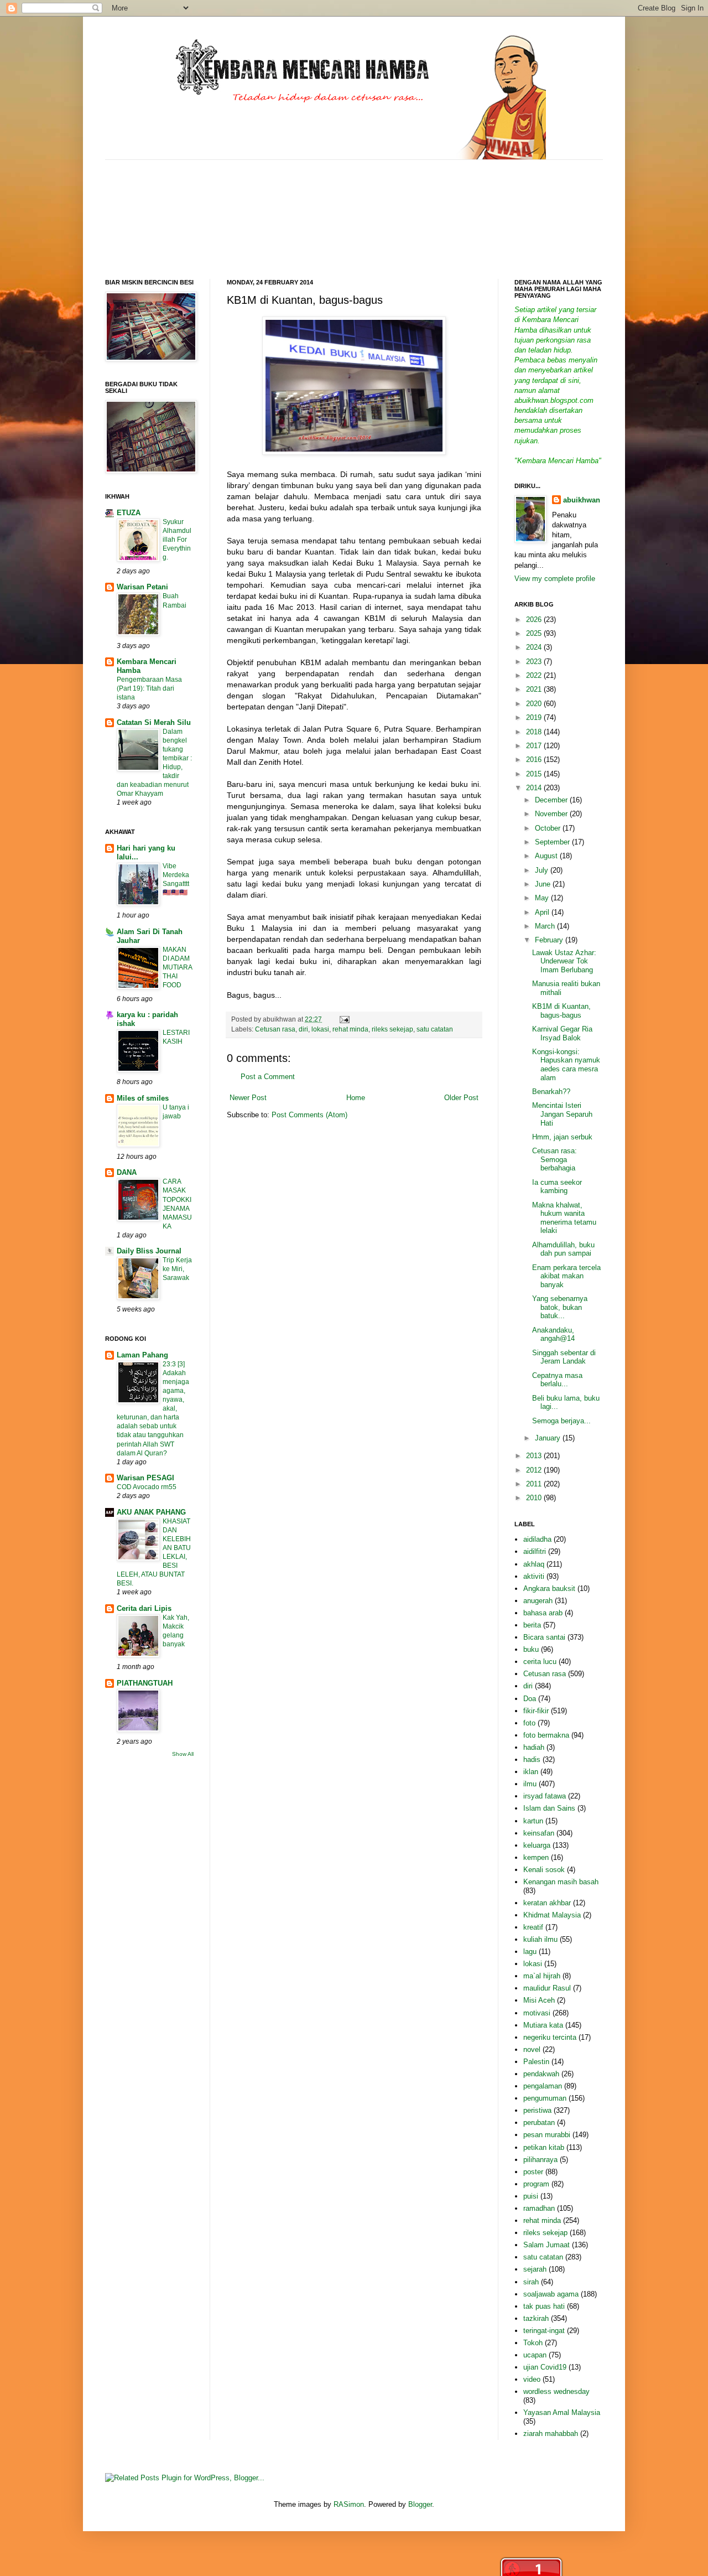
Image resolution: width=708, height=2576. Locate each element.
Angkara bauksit (549, 1588)
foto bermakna (546, 1735)
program (536, 2184)
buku (531, 1649)
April (543, 912)
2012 (535, 1470)
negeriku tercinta (550, 2037)
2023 (535, 662)
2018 (535, 732)
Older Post (461, 1098)
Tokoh (533, 2343)
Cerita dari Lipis (144, 1608)
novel (532, 2049)
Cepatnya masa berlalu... (557, 1380)
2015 (535, 774)
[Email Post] (343, 1019)
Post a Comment (268, 1077)
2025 (535, 633)
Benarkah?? (551, 1092)
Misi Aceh (539, 2000)
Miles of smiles (143, 1098)
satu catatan (435, 1029)
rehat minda (350, 1029)
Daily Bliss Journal (149, 1251)
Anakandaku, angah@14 (553, 1334)
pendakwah (541, 2074)
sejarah (535, 2269)
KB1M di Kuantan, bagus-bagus (561, 1011)
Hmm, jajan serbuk (562, 1137)
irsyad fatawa (545, 1796)
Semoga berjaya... (561, 1421)
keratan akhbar (547, 1903)
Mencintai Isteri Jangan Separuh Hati (562, 1114)
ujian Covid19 (545, 2367)
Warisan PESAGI (145, 1478)
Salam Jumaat (546, 2245)
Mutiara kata (543, 2025)
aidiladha (537, 1539)
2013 (535, 1456)
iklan (531, 1772)
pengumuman (545, 2098)
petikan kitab (544, 2147)
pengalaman (543, 2086)
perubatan (539, 2123)
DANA (127, 1172)
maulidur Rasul (547, 1988)
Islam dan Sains (549, 1808)
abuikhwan (582, 500)
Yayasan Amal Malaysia (562, 2412)
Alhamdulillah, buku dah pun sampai (563, 1249)
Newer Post (248, 1098)
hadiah (534, 1747)
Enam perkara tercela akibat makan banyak (566, 1276)
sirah (531, 2282)
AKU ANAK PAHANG (151, 1512)
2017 (535, 746)
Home (356, 1098)
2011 (535, 1484)
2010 (535, 1498)
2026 (535, 620)
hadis (532, 1759)
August (547, 856)
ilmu (530, 1784)
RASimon (349, 2504)
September (553, 842)
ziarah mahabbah (551, 2434)
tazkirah (536, 2318)
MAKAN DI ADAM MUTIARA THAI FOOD (177, 967)
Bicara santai (544, 1637)
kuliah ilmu (540, 1939)
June (544, 884)
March (546, 926)
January (549, 1438)
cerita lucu (540, 1662)
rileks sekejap (392, 1029)
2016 (535, 760)
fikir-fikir (536, 1711)
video (532, 2379)
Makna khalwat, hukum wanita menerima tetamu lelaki (564, 1218)
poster (533, 2172)
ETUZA (129, 513)
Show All (183, 1754)
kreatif (533, 1927)
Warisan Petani (142, 587)
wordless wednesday (556, 2391)
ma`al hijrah (542, 1976)
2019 (535, 717)
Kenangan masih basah (561, 1882)
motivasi (537, 2013)
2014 (535, 788)
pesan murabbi (547, 2135)
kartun (533, 1821)
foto (529, 1723)
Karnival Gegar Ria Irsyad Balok (562, 1033)
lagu (530, 1952)
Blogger (420, 2504)
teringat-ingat (544, 2331)
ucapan (535, 2355)
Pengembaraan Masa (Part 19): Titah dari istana (149, 688)
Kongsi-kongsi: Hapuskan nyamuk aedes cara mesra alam (566, 1065)
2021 (535, 689)
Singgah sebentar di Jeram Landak (564, 1357)
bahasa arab (543, 1613)
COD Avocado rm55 (147, 1487)
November (552, 814)
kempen (536, 1857)
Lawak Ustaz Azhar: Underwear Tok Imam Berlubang (564, 961)
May (543, 898)
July (543, 870)
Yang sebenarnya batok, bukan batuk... (560, 1307)
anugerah (538, 1601)
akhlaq (534, 1564)
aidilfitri (535, 1551)
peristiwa (537, 2110)
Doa (530, 1699)
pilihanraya (540, 2160)
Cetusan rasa (275, 1029)
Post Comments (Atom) (309, 1115)
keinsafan (539, 1833)
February (550, 940)
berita (532, 1625)
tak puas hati (544, 2306)
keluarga (537, 1845)
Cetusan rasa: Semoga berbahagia (555, 1159)
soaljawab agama (551, 2294)
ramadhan (539, 2208)
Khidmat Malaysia (552, 1915)
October (549, 828)
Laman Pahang (142, 1355)
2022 (535, 675)
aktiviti (534, 1576)
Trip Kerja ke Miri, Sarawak (177, 1269)
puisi (531, 2196)
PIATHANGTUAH (145, 1683)
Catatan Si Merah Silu (154, 722)
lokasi (320, 1029)
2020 (535, 704)
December (552, 800)
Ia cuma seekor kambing (557, 1187)
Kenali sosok (544, 1870)
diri (303, 1029)
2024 (535, 647)
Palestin (536, 2062)
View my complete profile (555, 579)
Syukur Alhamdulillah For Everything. (177, 540)
